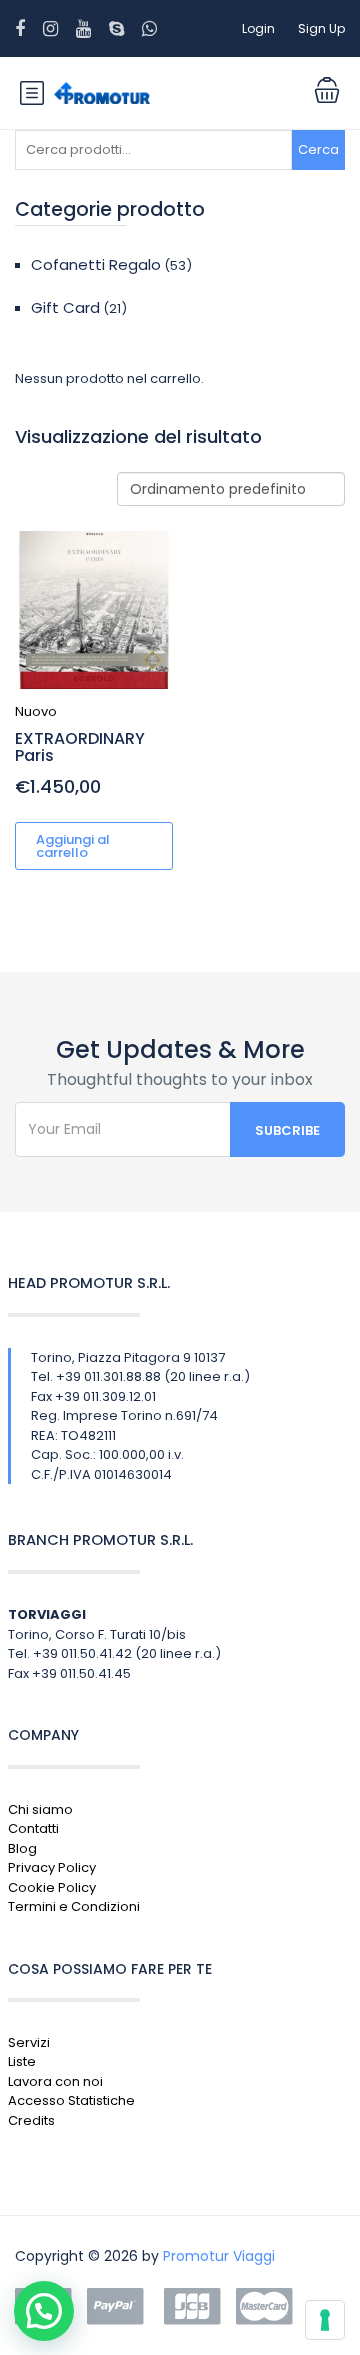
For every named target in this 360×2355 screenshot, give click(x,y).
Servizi (29, 2042)
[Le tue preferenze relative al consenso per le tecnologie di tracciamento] (325, 2320)
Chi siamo (40, 1809)
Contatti (33, 1828)
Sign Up (321, 28)
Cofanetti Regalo (96, 264)
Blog (22, 1848)
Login (258, 28)
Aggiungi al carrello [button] (73, 846)
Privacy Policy (52, 1867)
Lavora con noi (55, 2081)
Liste (22, 2061)
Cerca (318, 149)
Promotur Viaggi (219, 2256)
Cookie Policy (52, 1887)
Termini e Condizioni (74, 1906)
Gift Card (65, 307)
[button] (44, 2311)
